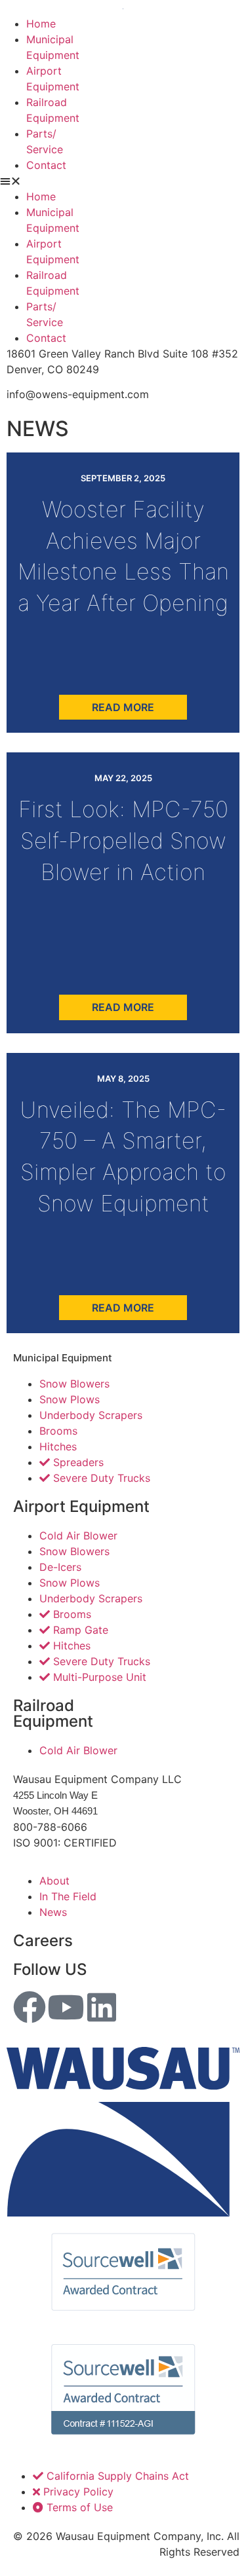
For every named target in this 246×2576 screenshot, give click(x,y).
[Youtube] (66, 2007)
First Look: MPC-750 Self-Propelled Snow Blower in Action (123, 840)
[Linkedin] (102, 2007)
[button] (123, 181)
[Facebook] (30, 2007)
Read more (123, 707)
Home (41, 24)
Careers (43, 1941)
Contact (46, 165)
